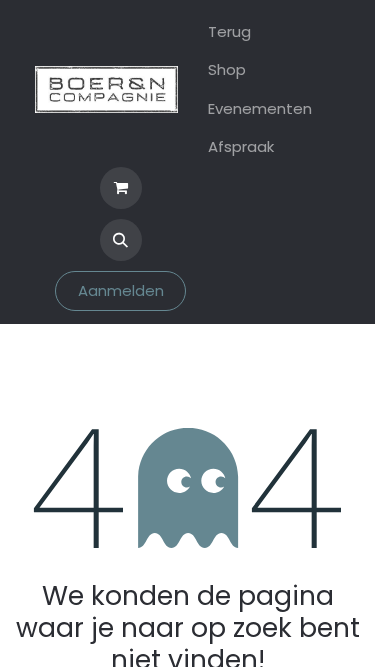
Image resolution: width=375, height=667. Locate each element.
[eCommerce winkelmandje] (121, 188)
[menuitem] (260, 32)
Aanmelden (121, 290)
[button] (121, 240)
